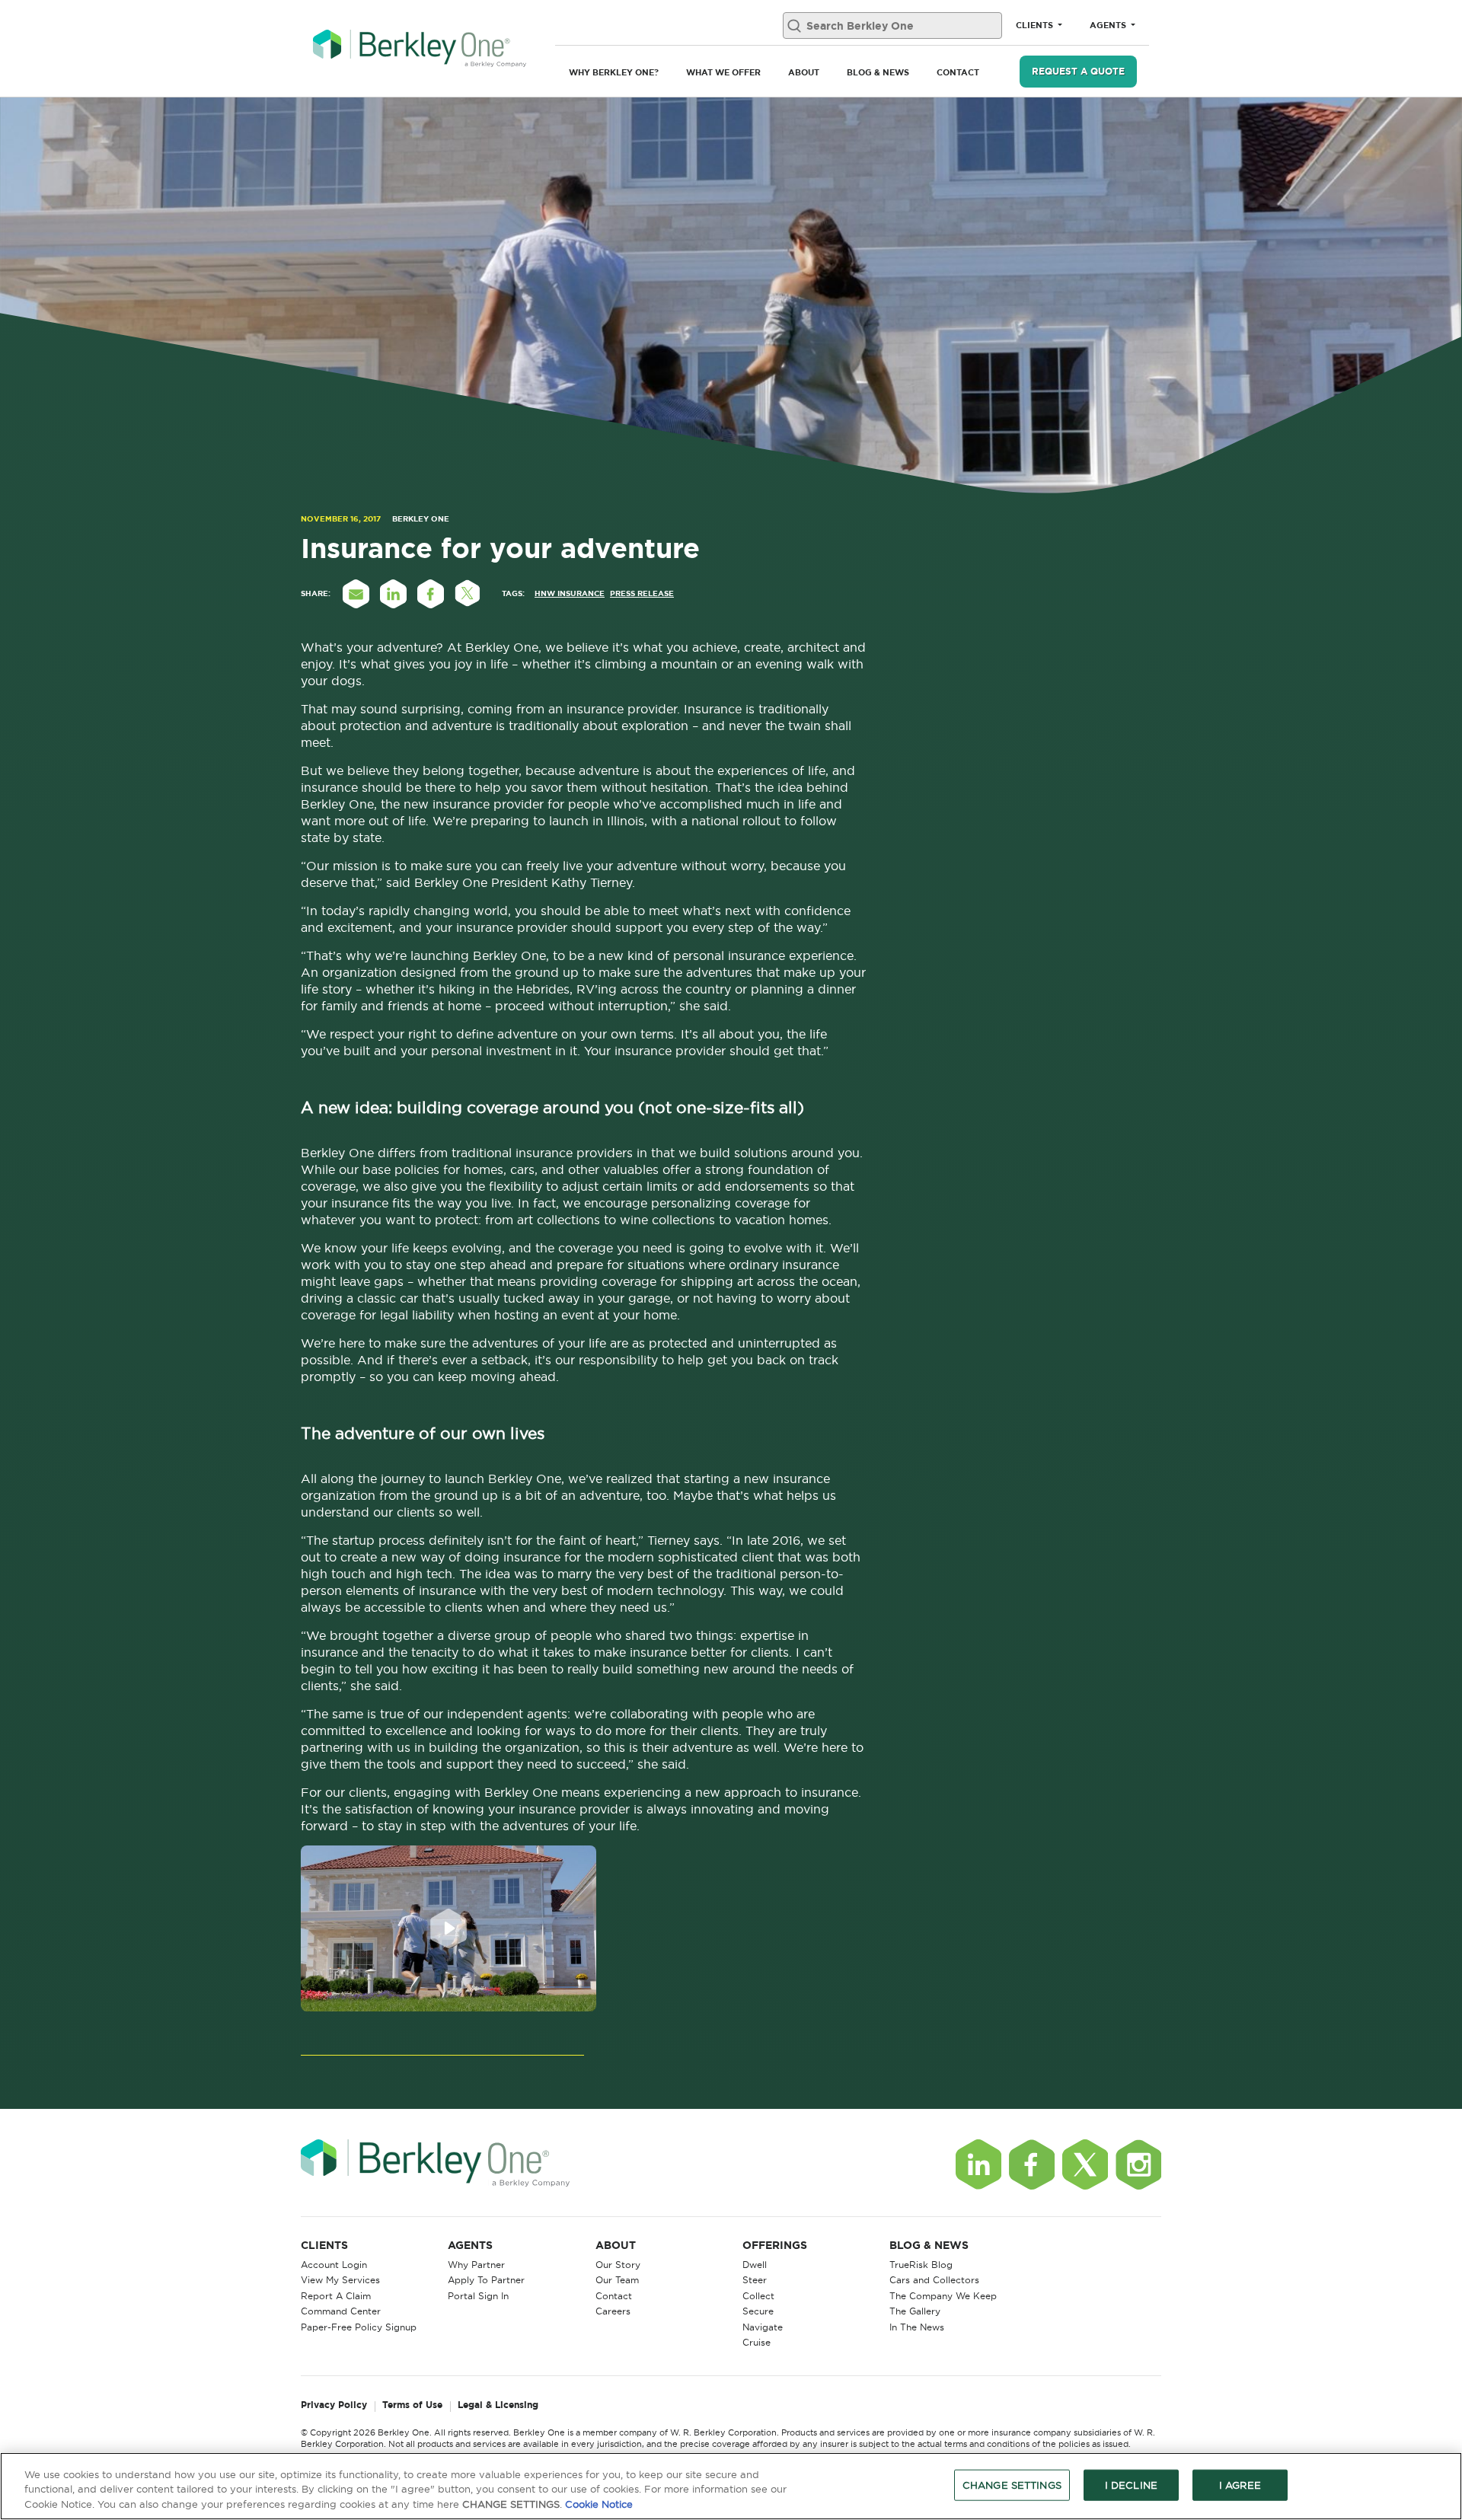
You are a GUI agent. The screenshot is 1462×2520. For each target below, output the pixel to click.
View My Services (340, 2280)
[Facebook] (1032, 2164)
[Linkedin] (978, 2164)
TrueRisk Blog (921, 2265)
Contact (958, 72)
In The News (917, 2327)
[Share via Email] (356, 594)
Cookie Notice (599, 2504)
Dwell (755, 2265)
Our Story (618, 2265)
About (804, 72)
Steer (755, 2280)
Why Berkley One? (614, 72)
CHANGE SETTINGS (1012, 2484)
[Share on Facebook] (430, 594)
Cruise (757, 2342)
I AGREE (1240, 2484)
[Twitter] (1085, 2164)
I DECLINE (1131, 2484)
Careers (613, 2311)
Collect (758, 2296)
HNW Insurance (570, 593)
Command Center (341, 2311)
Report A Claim (336, 2296)
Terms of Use (412, 2405)
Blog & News (878, 72)
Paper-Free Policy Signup (359, 2327)
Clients (1036, 25)
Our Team (617, 2280)
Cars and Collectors (934, 2280)
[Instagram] (1138, 2164)
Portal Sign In (478, 2296)
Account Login (334, 2265)
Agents (1109, 25)
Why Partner (476, 2265)
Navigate (763, 2327)
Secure (758, 2311)
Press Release (642, 593)
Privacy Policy (334, 2405)
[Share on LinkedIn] (393, 594)
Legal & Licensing (498, 2405)
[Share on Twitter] (468, 594)
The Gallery (915, 2311)
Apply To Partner (486, 2280)
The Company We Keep (943, 2296)
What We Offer (723, 72)
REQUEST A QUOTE (1078, 71)
